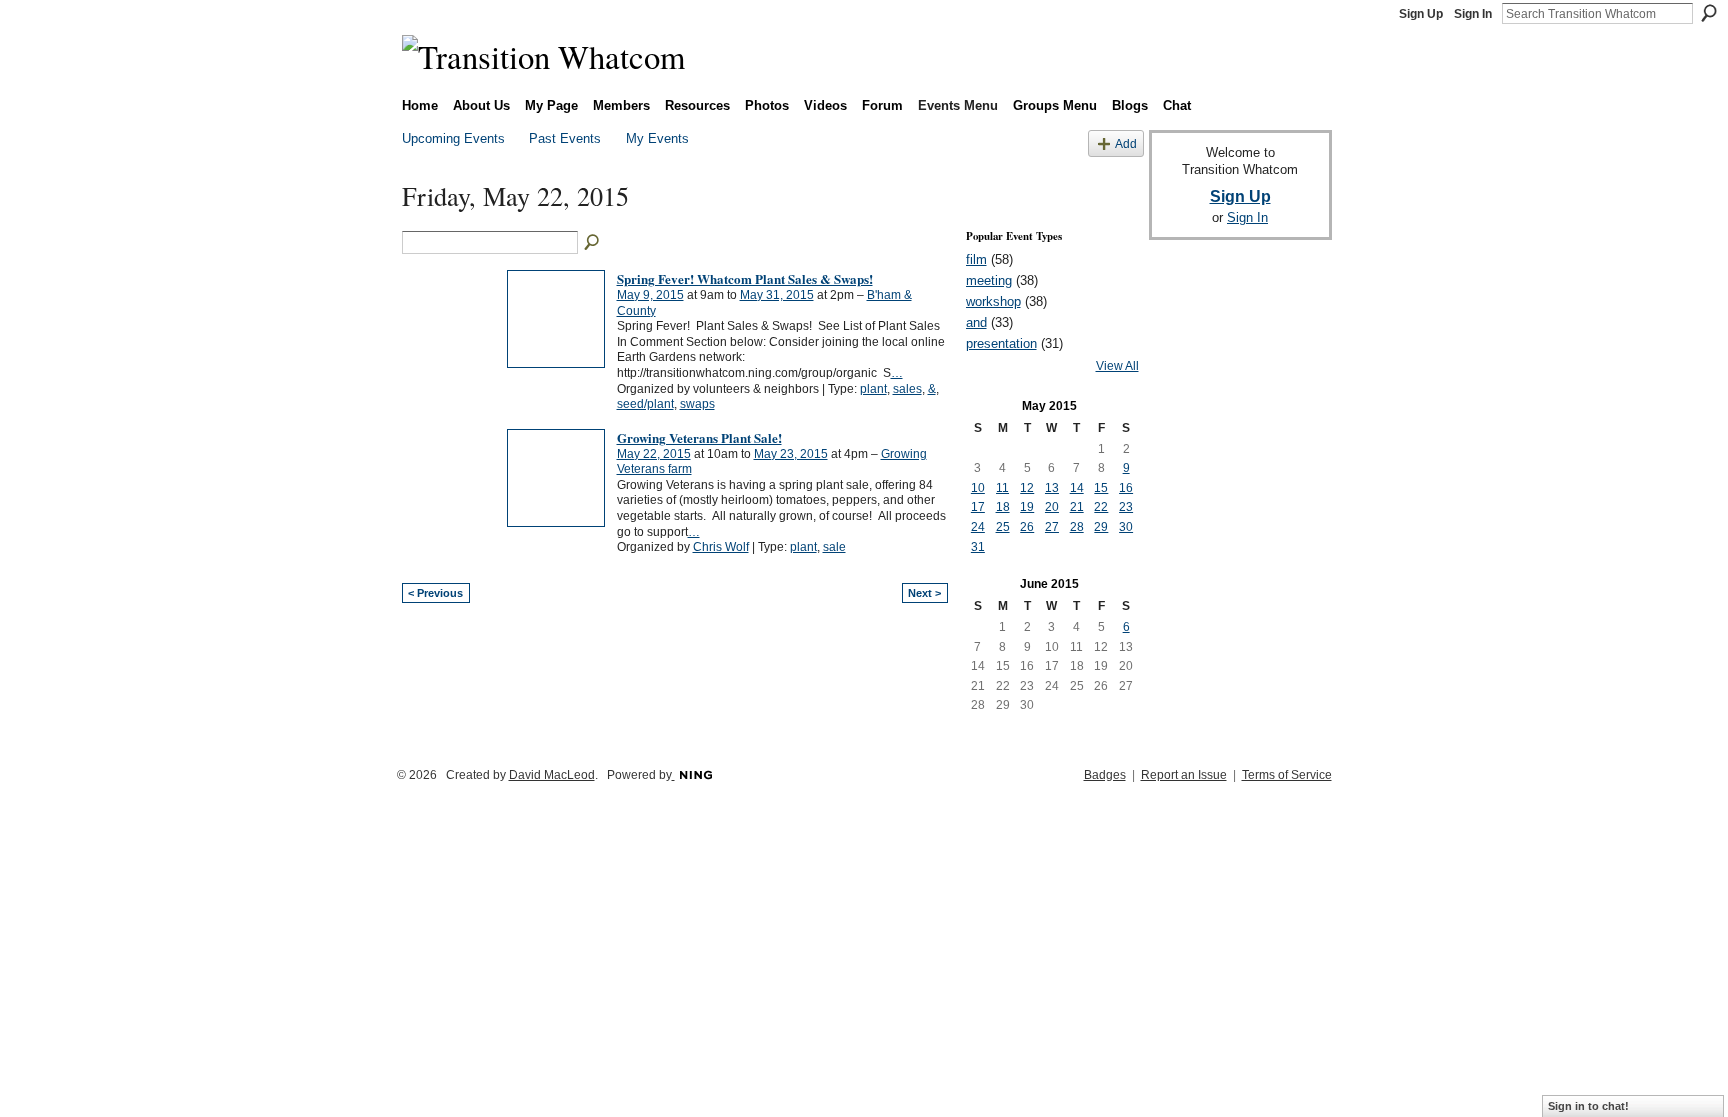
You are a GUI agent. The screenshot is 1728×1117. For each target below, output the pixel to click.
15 (1101, 488)
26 (1027, 527)
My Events (657, 138)
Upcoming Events (453, 138)
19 (1027, 507)
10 (978, 488)
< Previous (435, 593)
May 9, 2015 (650, 295)
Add (1126, 143)
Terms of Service (1287, 775)
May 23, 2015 (791, 454)
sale (834, 547)
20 (1052, 507)
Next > (924, 593)
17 (978, 507)
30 (1126, 527)
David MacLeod (552, 775)
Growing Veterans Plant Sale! (699, 437)
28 (1077, 527)
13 (1052, 488)
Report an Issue (1184, 775)
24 (978, 527)
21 (1077, 507)
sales (907, 389)
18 (1003, 507)
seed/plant (645, 404)
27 (1052, 527)
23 (1126, 507)
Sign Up (1421, 14)
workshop (993, 301)
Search (1709, 13)
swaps (697, 404)
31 (978, 547)
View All (1117, 366)
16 (1126, 488)
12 (1027, 488)
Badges (1105, 775)
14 (1077, 488)
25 (1003, 527)
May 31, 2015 (777, 295)
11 (1002, 488)
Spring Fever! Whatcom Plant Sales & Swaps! (745, 278)
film (976, 259)
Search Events (593, 243)
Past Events (565, 138)
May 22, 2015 (654, 454)
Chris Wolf (721, 547)
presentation (1001, 343)
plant (873, 389)
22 (1101, 507)
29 (1101, 527)
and (976, 322)
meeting (989, 280)
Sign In (1473, 14)
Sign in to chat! (1588, 1106)
